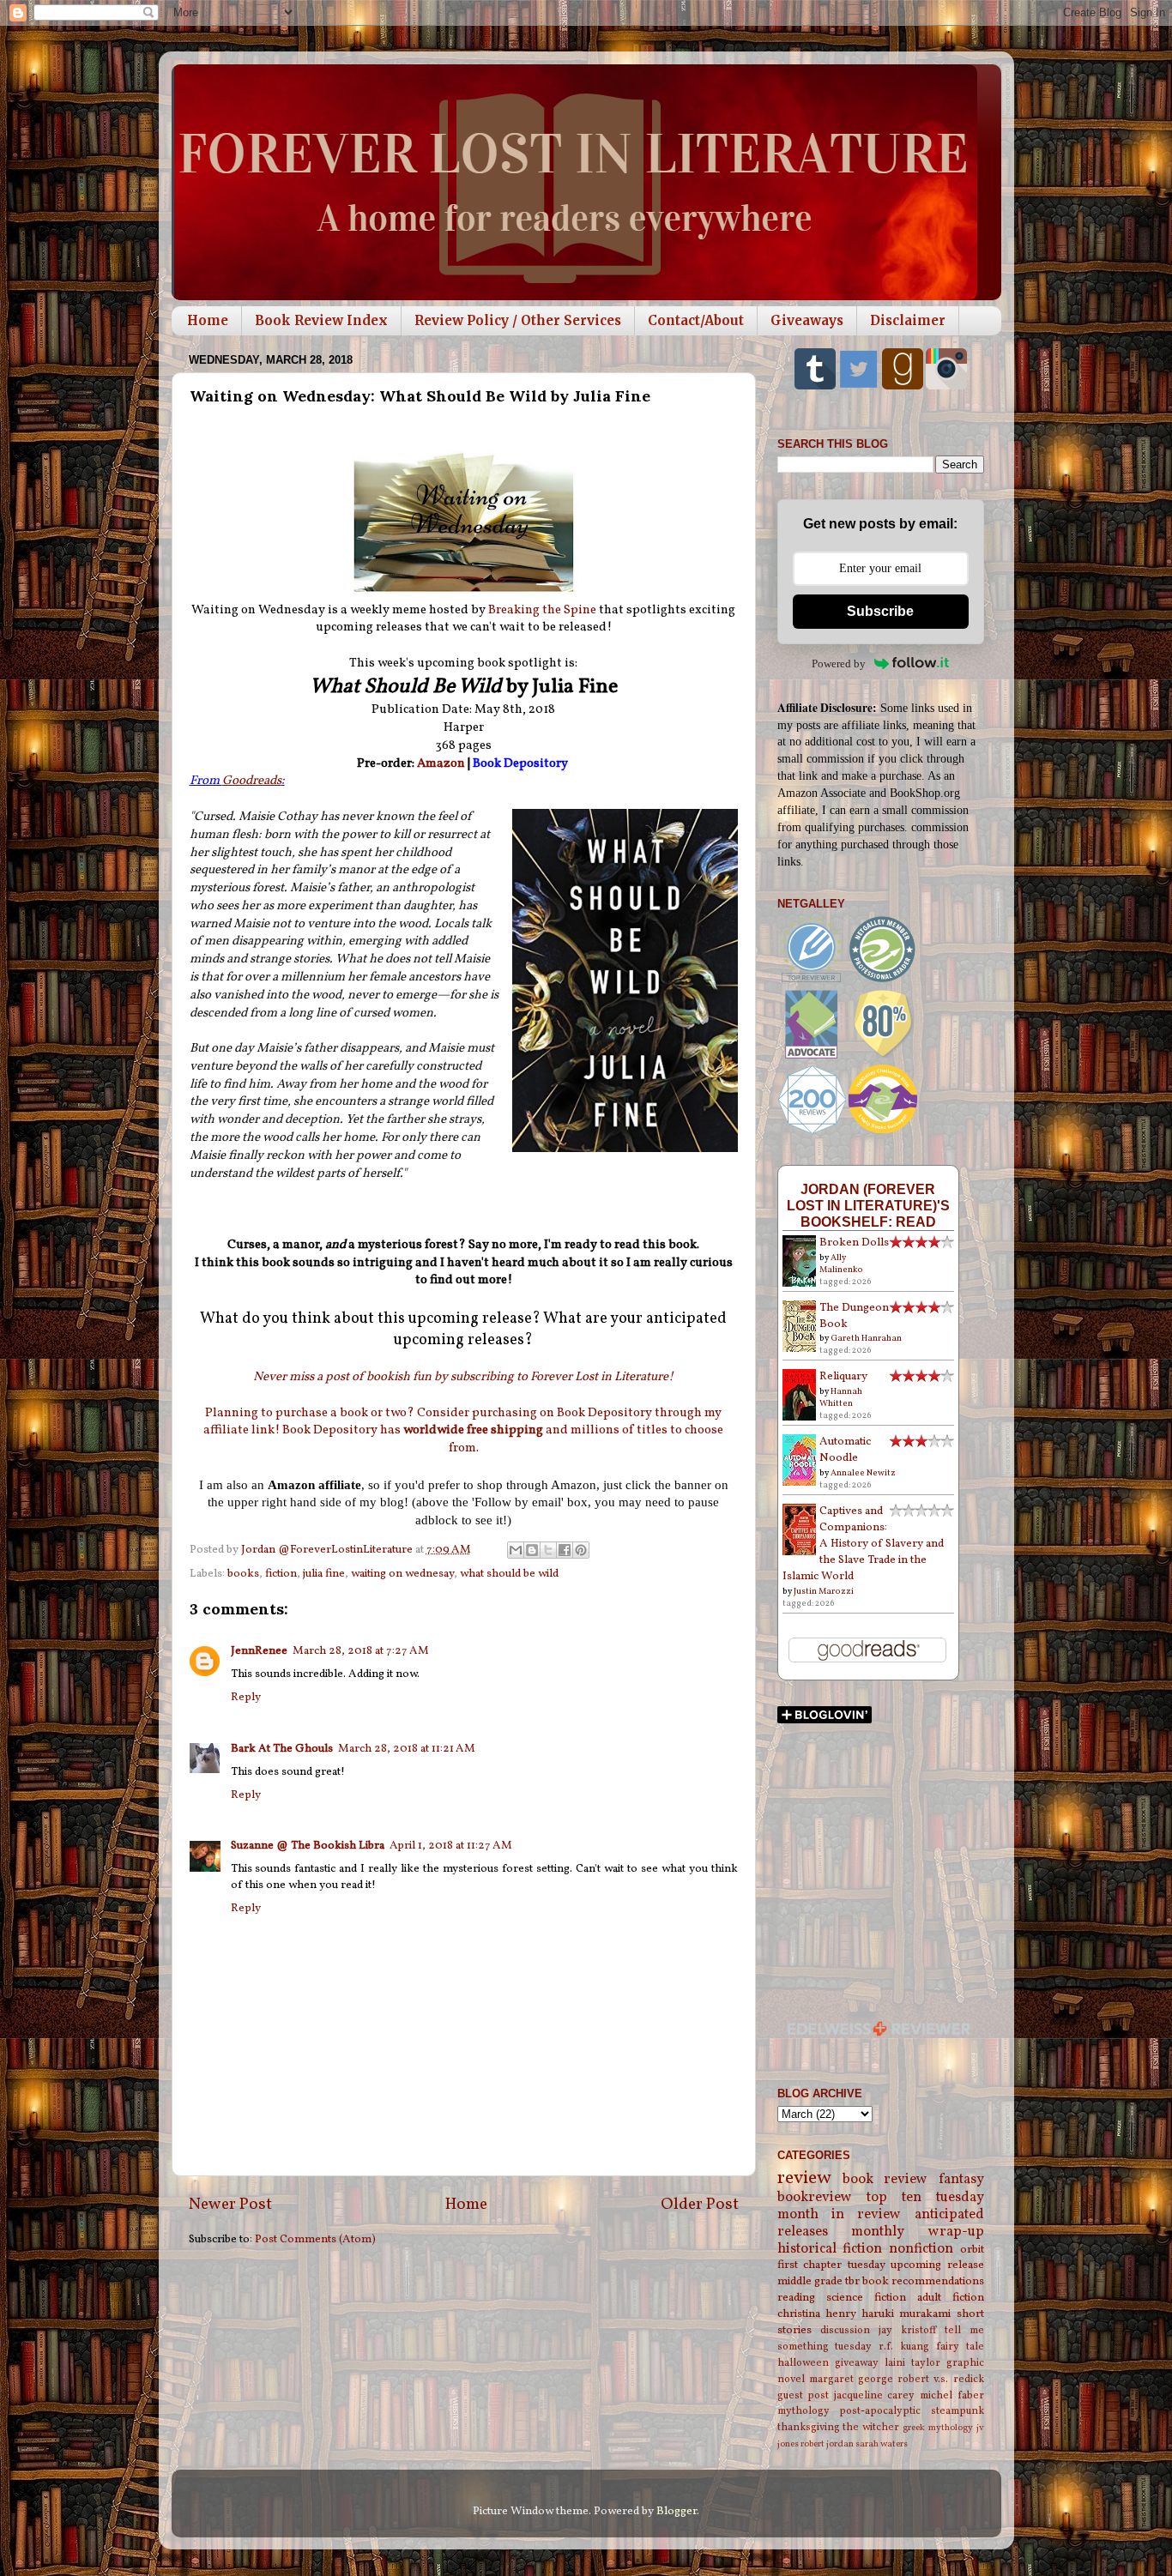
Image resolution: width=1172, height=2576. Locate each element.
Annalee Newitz (863, 1473)
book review (885, 2180)
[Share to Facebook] (565, 1550)
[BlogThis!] (532, 1550)
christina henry (817, 2314)
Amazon (442, 764)
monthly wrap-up (918, 2232)
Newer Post (230, 2205)
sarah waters (882, 2444)
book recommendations (923, 2281)
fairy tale (960, 2347)
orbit (972, 2250)
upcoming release (937, 2265)
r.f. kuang (904, 2347)
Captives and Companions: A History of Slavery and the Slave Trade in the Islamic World (863, 1544)
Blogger (677, 2511)
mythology (803, 2411)
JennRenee (259, 1651)
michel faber (952, 2395)
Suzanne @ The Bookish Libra (308, 1846)
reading (796, 2298)
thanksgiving (809, 2427)
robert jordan (827, 2444)
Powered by (839, 664)
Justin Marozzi (824, 1591)
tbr (852, 2281)
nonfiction (921, 2249)
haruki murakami (906, 2314)
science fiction (866, 2298)
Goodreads (252, 781)
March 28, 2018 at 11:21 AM (407, 1749)
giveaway (857, 2363)
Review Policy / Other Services (518, 320)
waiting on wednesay (402, 1574)
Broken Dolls (854, 1243)
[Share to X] (548, 1550)
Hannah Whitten (841, 1397)
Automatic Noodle (845, 1450)
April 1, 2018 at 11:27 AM (451, 1846)
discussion (845, 2330)
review (804, 2178)
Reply (246, 1697)
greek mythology (938, 2428)
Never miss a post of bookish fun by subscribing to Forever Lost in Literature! (463, 1377)
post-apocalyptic (880, 2411)
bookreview (815, 2198)
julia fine (324, 1574)
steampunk (958, 2411)
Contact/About (696, 320)
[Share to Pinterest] (581, 1550)
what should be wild (509, 1574)
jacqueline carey (875, 2395)
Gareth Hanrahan (866, 1338)
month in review (840, 2215)
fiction (281, 1574)
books (243, 1574)
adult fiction (951, 2298)
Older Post (700, 2205)
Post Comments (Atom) (315, 2239)
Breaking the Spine (542, 610)
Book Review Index (321, 320)
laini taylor (912, 2363)
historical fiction (830, 2249)
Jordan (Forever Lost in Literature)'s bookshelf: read (868, 1205)
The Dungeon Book (854, 1316)
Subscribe (880, 611)
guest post (803, 2395)
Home (208, 320)
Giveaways (807, 320)
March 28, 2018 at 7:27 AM (361, 1651)
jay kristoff (907, 2330)
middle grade (810, 2281)
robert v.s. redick (940, 2379)
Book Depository (520, 764)
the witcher (871, 2427)
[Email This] (516, 1550)
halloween (803, 2363)
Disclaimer (908, 320)
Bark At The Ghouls (282, 1749)
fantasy (961, 2180)
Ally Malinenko (841, 1264)
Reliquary (843, 1376)
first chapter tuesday (831, 2265)
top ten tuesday (925, 2198)
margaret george (851, 2379)
